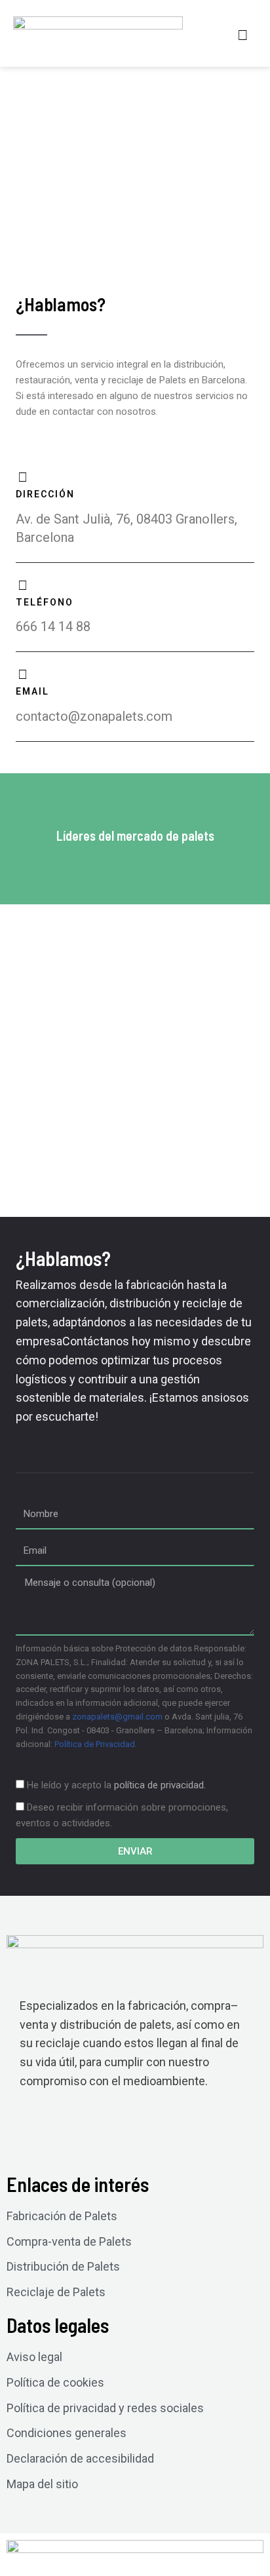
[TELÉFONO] (22, 585)
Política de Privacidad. (96, 1744)
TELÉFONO (45, 602)
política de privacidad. (160, 1785)
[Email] (22, 674)
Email (32, 691)
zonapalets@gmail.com (117, 1717)
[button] (243, 35)
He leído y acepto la (116, 1785)
